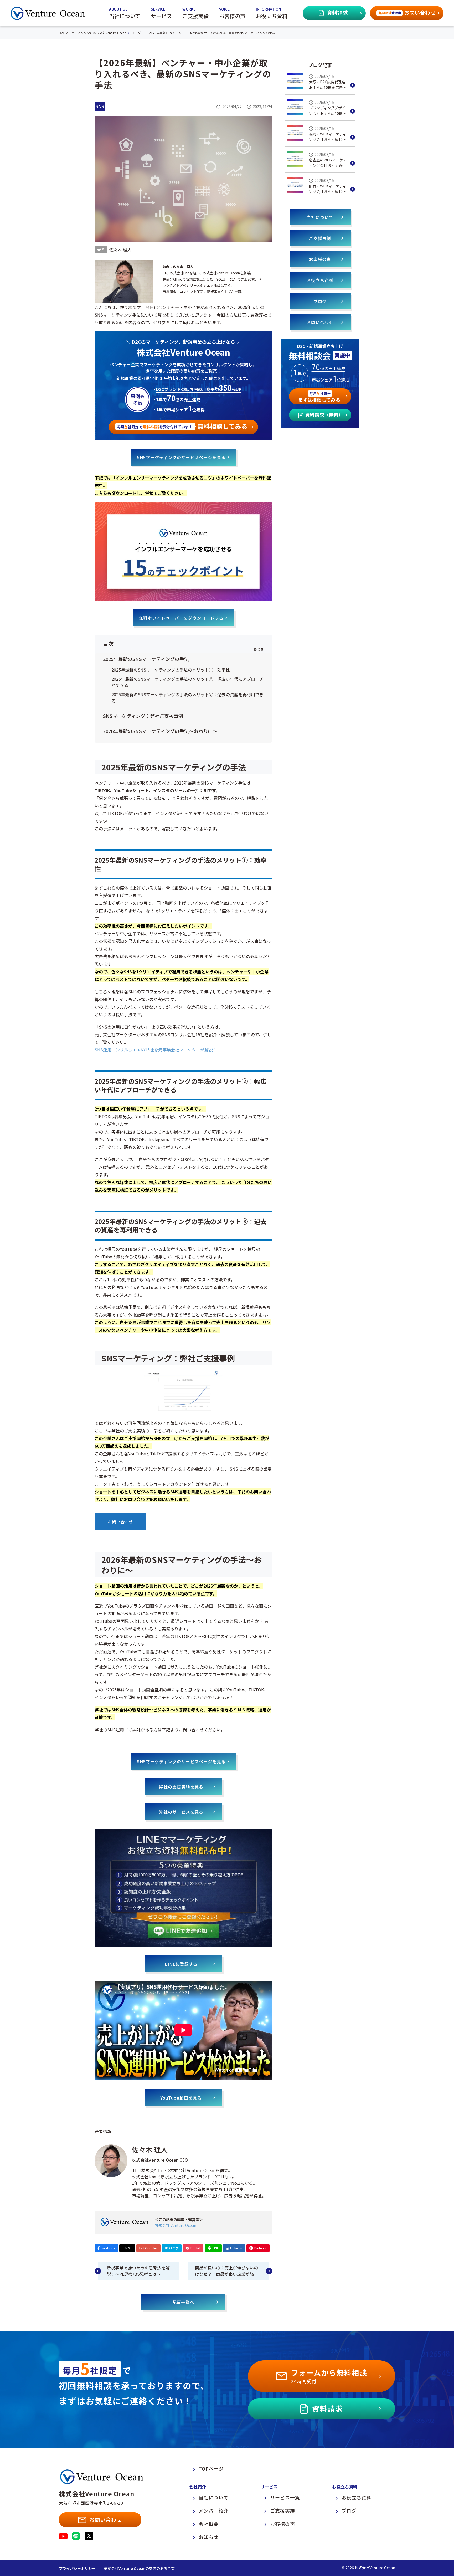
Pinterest (260, 2248)
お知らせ (209, 2537)
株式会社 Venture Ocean (176, 2225)
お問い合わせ (120, 1522)
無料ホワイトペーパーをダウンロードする (181, 618)
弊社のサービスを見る (181, 1812)
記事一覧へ (184, 2302)
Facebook (108, 2248)
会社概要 (209, 2524)
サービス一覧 (285, 2497)
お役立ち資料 (320, 280)
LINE (216, 2248)
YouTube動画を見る (181, 2098)
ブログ (320, 301)
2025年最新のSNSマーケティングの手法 (146, 659)
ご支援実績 (283, 2511)
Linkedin (236, 2248)
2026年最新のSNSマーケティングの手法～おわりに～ (160, 731)
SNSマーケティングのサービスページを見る (181, 457)
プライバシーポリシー (77, 2568)
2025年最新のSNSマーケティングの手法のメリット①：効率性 (171, 670)
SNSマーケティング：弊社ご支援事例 (143, 716)
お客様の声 (320, 259)
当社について (320, 217)
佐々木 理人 (120, 250)
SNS (100, 106)
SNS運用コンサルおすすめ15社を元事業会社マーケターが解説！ (156, 1050)
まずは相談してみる (319, 396)
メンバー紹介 (214, 2511)
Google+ (151, 2248)
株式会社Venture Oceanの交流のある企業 (139, 2568)
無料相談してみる (182, 426)
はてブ (174, 2248)
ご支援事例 (320, 238)
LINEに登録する (181, 1964)
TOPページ (211, 2468)
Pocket (195, 2248)
